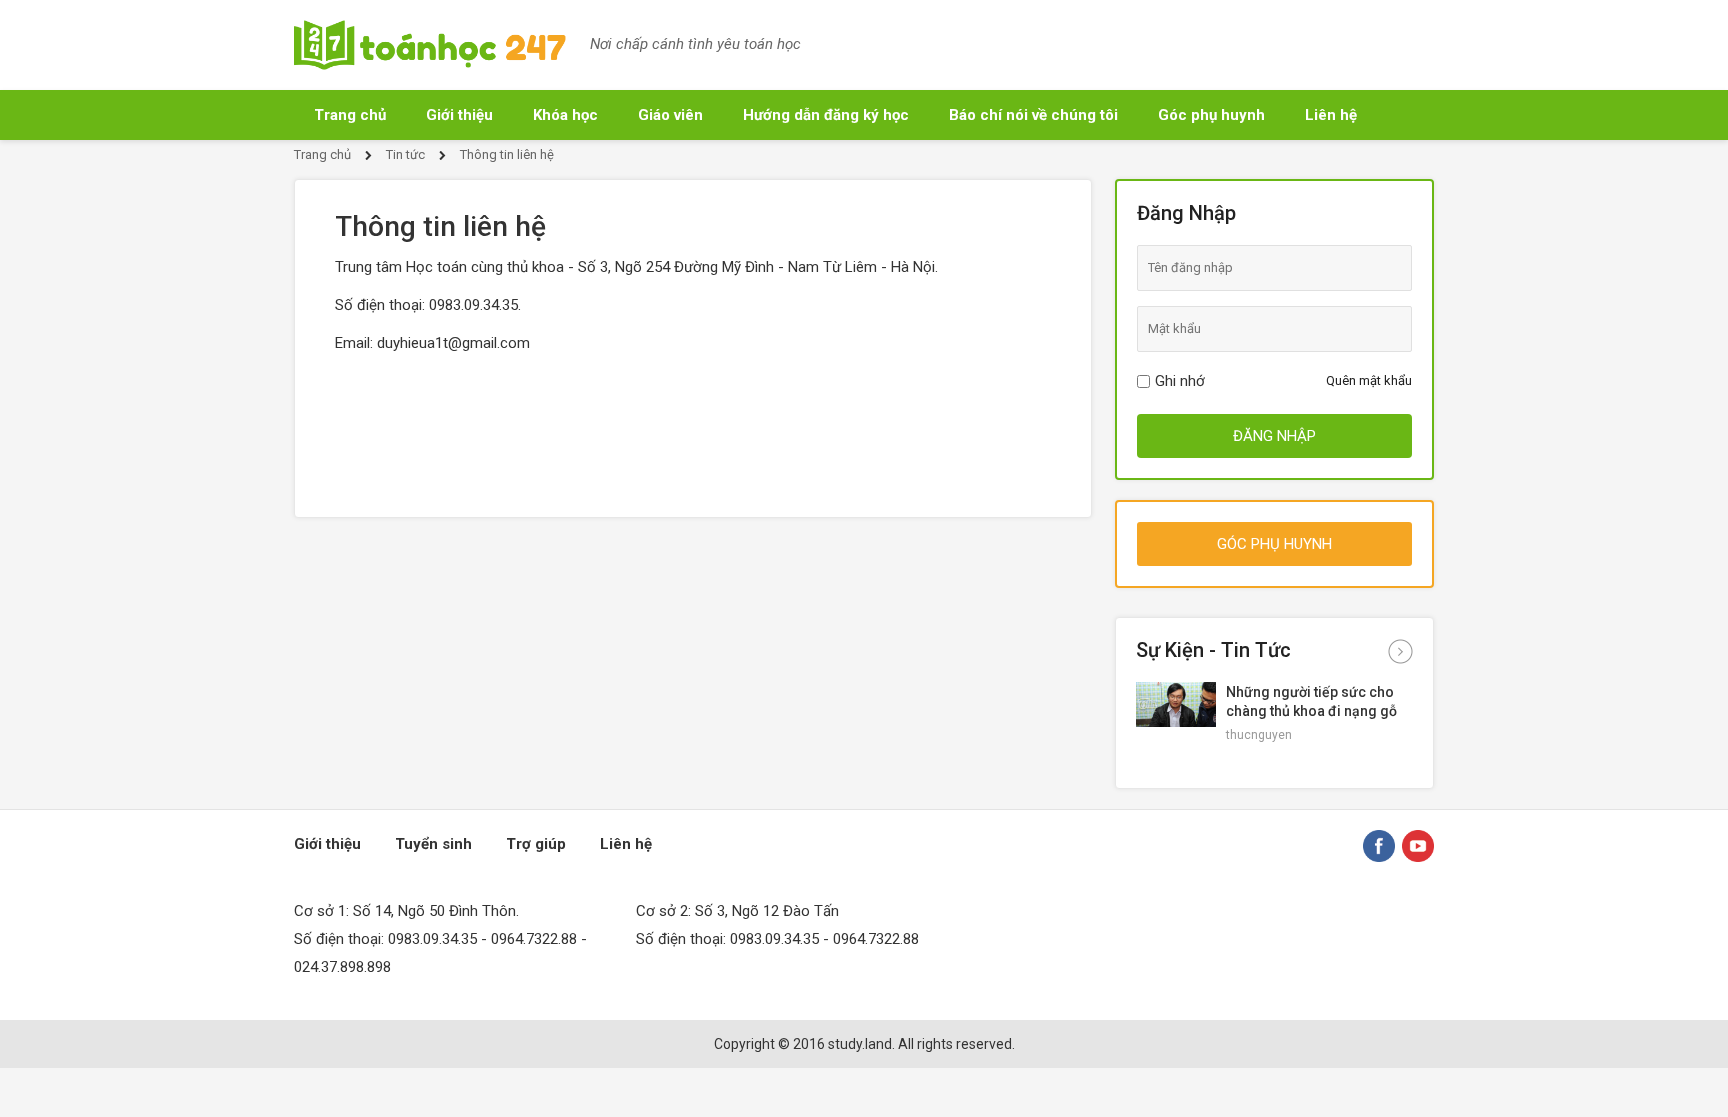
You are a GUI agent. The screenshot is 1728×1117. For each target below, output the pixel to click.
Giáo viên (670, 115)
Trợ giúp (536, 844)
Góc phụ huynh (1211, 115)
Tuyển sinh (433, 844)
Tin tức (405, 154)
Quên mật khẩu (1369, 380)
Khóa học (565, 115)
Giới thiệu (459, 115)
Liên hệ (1331, 115)
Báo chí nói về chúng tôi (1033, 115)
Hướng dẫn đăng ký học (826, 115)
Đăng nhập (1274, 436)
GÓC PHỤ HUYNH (1274, 544)
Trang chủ (350, 115)
